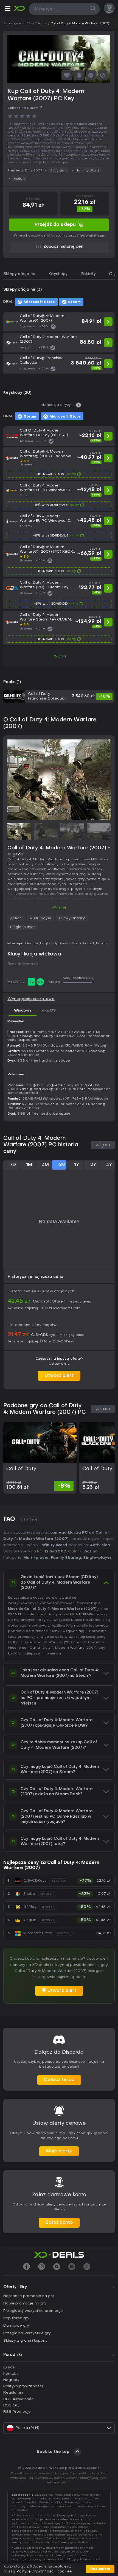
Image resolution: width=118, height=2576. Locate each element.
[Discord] (72, 2267)
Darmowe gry (16, 2326)
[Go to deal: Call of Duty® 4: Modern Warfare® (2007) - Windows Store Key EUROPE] (59, 464)
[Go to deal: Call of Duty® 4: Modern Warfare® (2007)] (59, 322)
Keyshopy (58, 274)
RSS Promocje (17, 2412)
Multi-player (40, 918)
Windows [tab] (23, 1011)
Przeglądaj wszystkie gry (27, 2333)
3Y (109, 1165)
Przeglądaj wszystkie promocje (33, 2311)
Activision (58, 171)
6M (62, 1165)
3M (45, 1165)
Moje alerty (59, 2151)
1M (29, 1165)
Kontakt (11, 2374)
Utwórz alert (59, 1376)
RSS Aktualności (19, 2399)
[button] (7, 9)
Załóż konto (59, 2223)
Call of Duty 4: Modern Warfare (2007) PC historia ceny (41, 1145)
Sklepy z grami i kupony (25, 2341)
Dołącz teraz (59, 2080)
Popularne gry (16, 2318)
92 (32, 982)
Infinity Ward (88, 171)
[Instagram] (42, 2267)
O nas (9, 2367)
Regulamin (13, 2393)
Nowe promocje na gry (25, 2303)
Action (19, 179)
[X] (87, 2267)
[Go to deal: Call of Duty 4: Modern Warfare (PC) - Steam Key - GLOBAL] (59, 594)
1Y (77, 1165)
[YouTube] (57, 2267)
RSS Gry (11, 2405)
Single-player (23, 927)
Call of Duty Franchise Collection (47, 696)
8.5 (40, 982)
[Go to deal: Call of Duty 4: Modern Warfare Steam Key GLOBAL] (59, 628)
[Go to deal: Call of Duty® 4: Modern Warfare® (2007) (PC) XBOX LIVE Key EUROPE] (59, 560)
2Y (93, 1165)
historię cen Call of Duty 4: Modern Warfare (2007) (52, 1648)
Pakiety (88, 274)
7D (13, 1165)
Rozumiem (100, 2569)
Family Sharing (72, 918)
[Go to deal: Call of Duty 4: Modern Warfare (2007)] (59, 343)
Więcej (103, 1145)
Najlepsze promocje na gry (29, 2296)
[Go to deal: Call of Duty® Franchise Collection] (59, 364)
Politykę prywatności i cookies (44, 2571)
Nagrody (11, 2380)
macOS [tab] (49, 1011)
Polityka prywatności (23, 2386)
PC (84, 1642)
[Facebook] (26, 2267)
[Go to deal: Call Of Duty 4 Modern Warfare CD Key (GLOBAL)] (59, 436)
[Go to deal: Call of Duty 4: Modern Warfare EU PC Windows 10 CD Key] (59, 496)
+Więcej (59, 656)
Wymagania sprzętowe (31, 999)
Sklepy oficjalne (19, 274)
